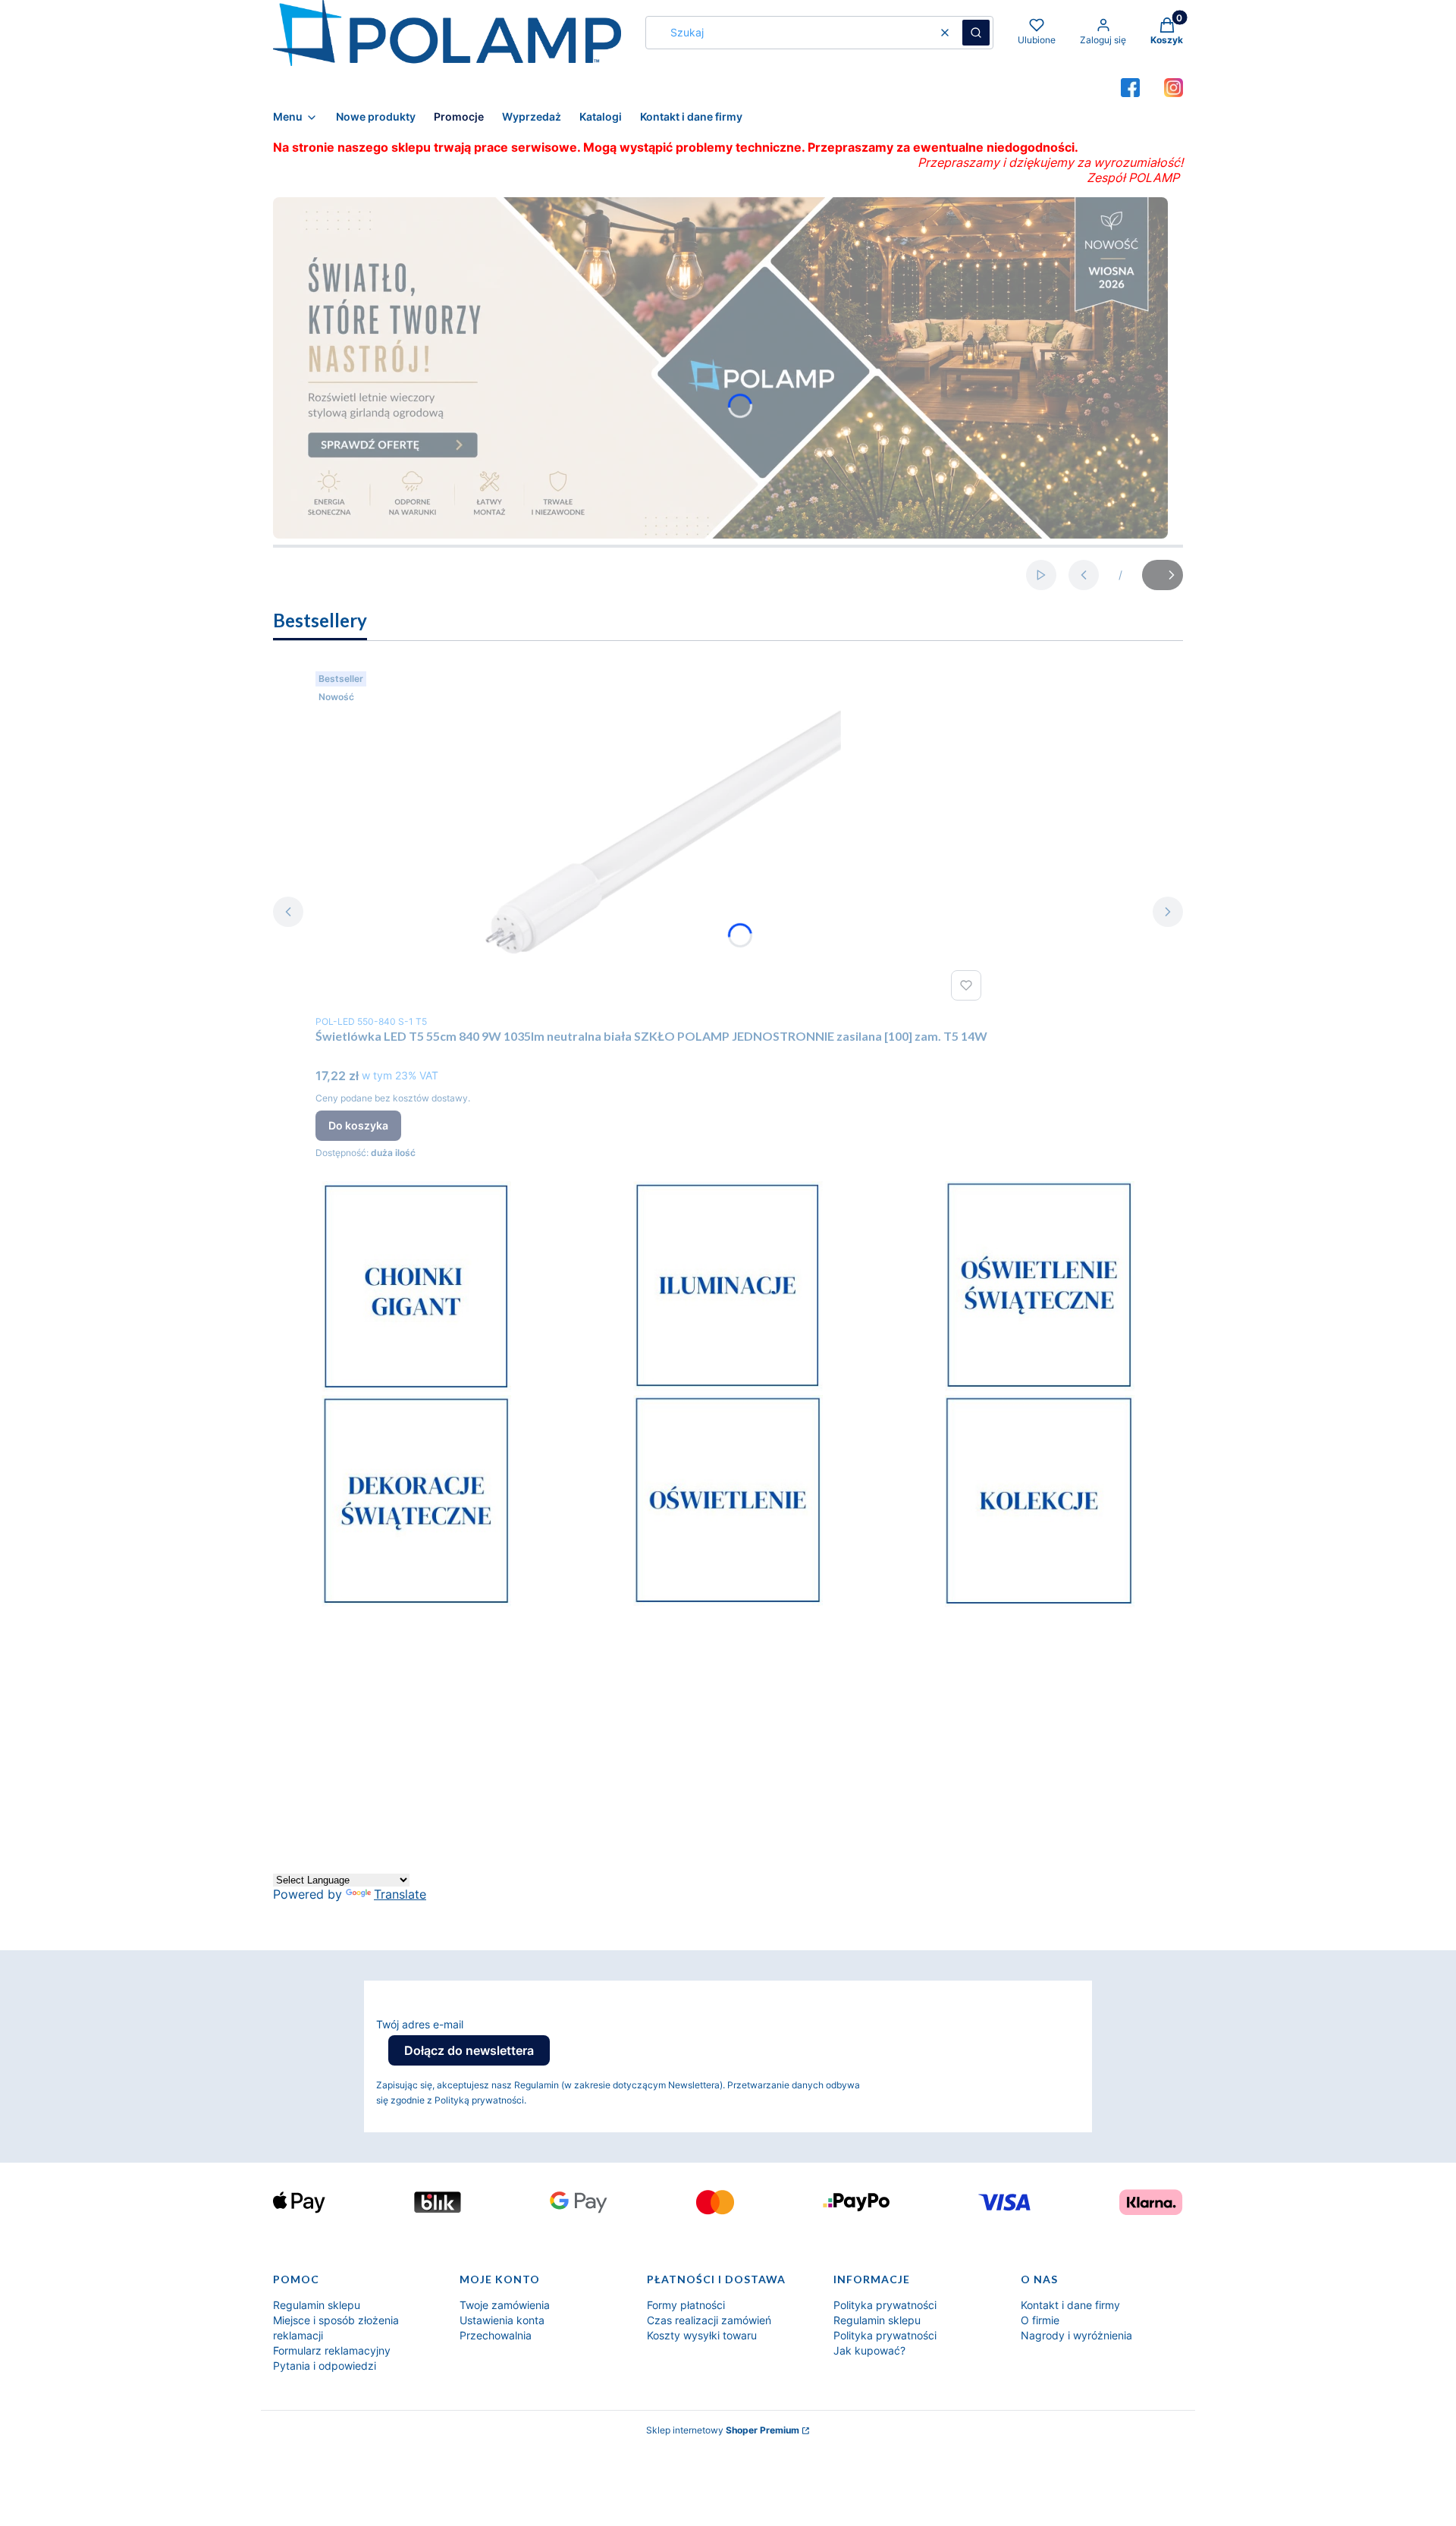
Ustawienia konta (502, 2320)
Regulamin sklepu (317, 2305)
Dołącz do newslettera (469, 2050)
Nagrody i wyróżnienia (1076, 2335)
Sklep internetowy (723, 2430)
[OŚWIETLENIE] (728, 1601)
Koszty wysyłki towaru (702, 2335)
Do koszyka (358, 1125)
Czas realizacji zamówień (709, 2320)
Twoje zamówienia (505, 2305)
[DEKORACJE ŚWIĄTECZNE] (416, 1602)
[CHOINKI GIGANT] (416, 1387)
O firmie (1040, 2320)
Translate (400, 1894)
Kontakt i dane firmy (1070, 2305)
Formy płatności (686, 2305)
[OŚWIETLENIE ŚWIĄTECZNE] (1040, 1387)
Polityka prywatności (885, 2305)
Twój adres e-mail (420, 2024)
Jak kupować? (869, 2350)
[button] (976, 33)
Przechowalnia (496, 2335)
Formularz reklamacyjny (332, 2350)
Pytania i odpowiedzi (325, 2366)
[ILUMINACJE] (728, 1387)
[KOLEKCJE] (1040, 1603)
